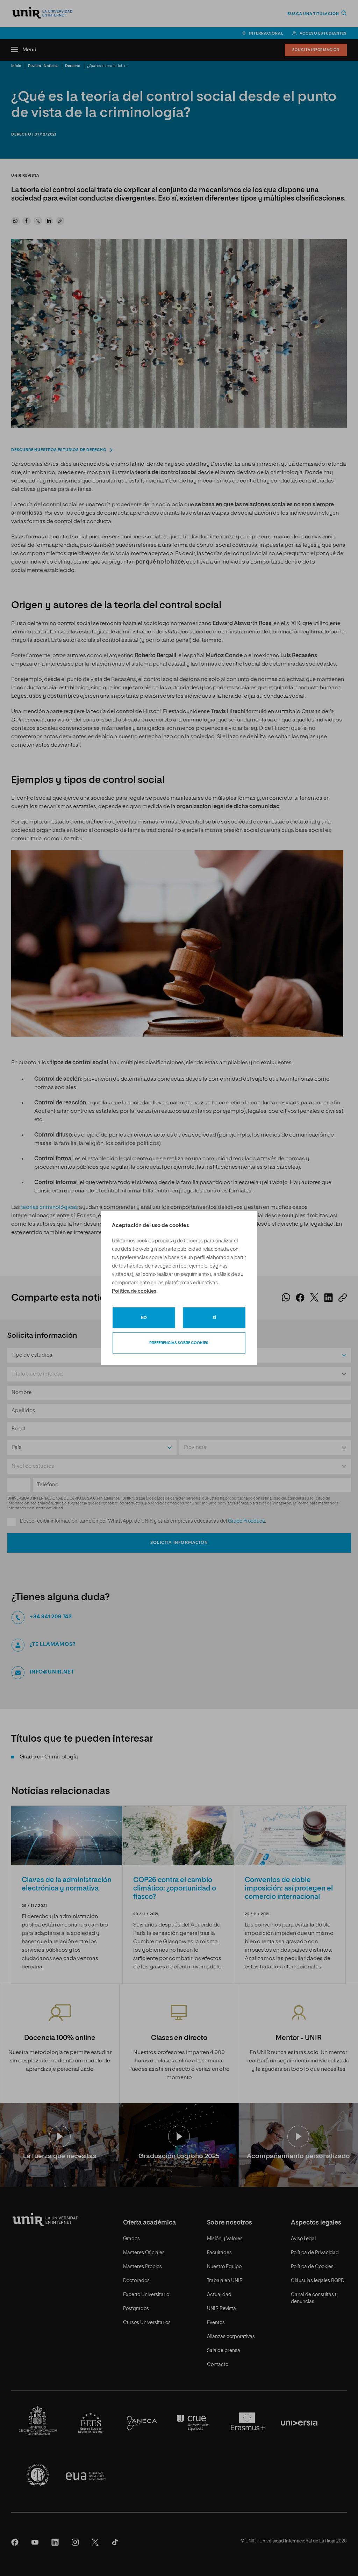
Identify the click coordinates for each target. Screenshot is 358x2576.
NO (144, 1318)
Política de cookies (134, 1291)
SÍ (214, 1318)
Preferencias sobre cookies (179, 1343)
